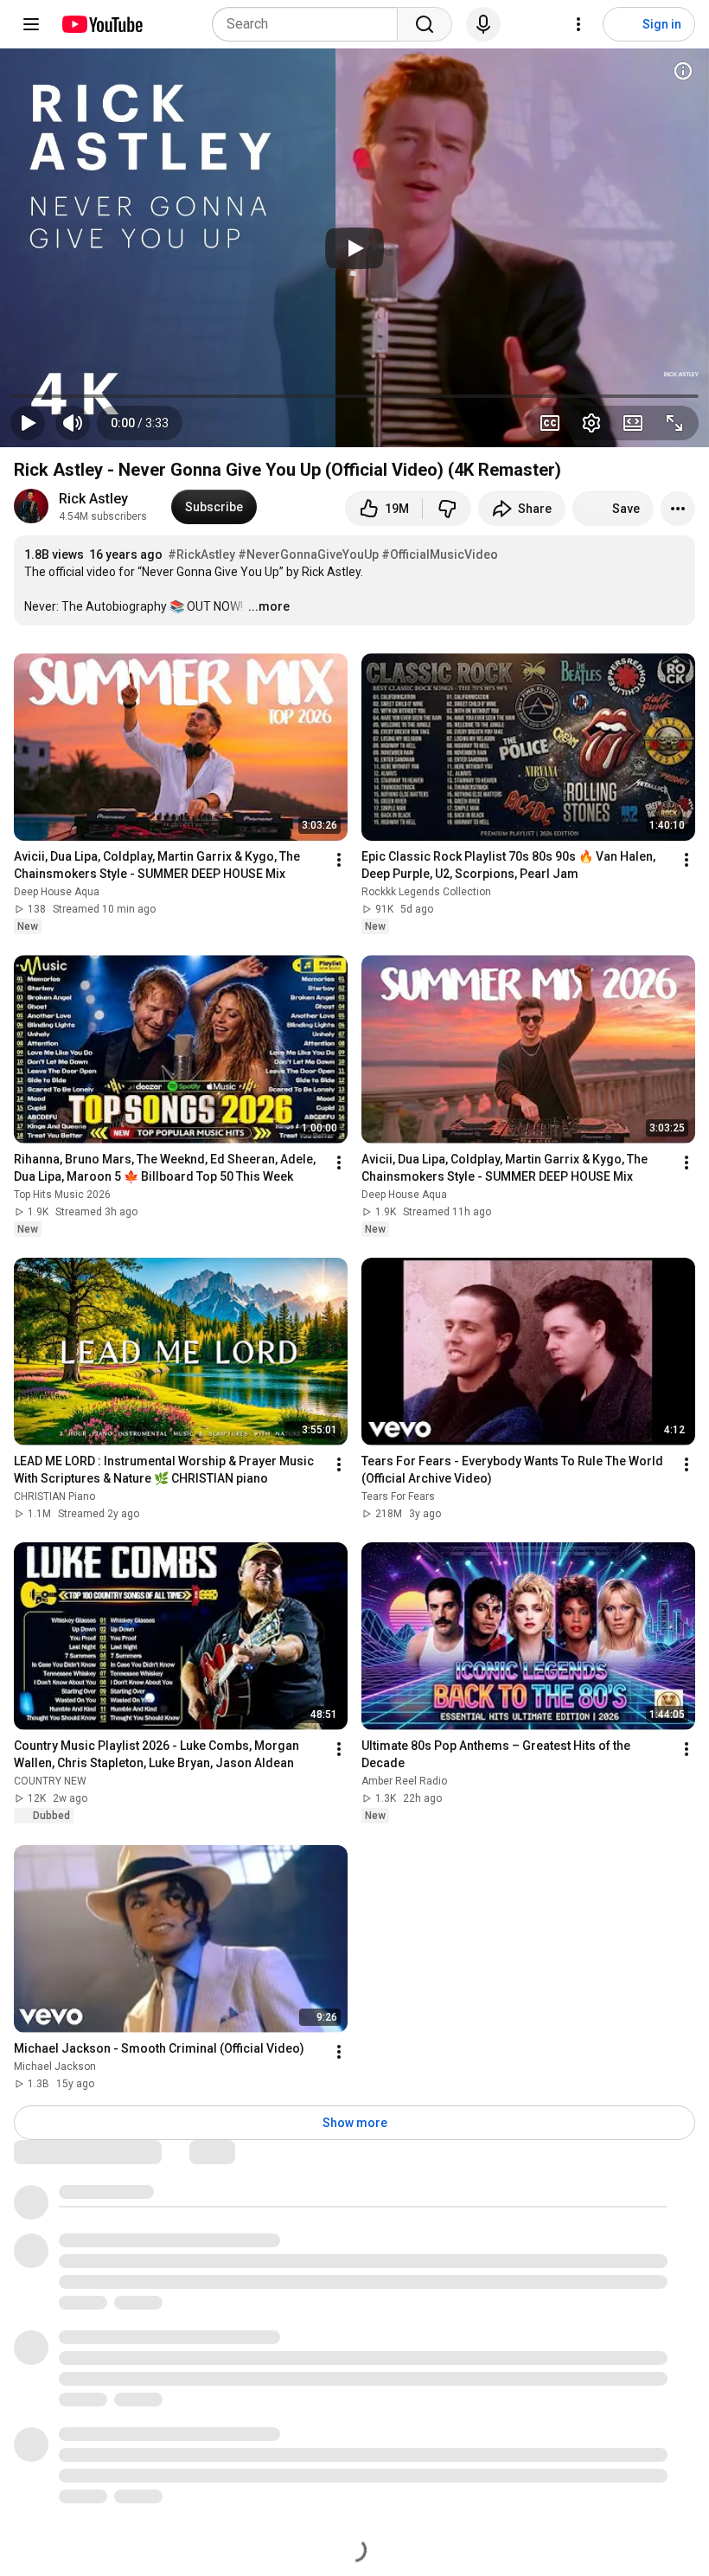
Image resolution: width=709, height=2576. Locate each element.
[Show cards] (683, 71)
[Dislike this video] (447, 509)
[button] (140, 423)
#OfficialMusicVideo (440, 554)
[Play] (354, 248)
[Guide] (31, 24)
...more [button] (269, 606)
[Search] (425, 24)
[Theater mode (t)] (633, 423)
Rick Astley (93, 499)
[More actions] (678, 509)
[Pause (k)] (28, 423)
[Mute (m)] (73, 423)
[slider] (354, 396)
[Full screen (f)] (674, 423)
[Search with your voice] (483, 24)
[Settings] (578, 24)
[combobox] (310, 24)
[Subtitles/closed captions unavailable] (550, 423)
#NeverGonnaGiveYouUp (308, 554)
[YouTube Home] (102, 24)
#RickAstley (201, 554)
